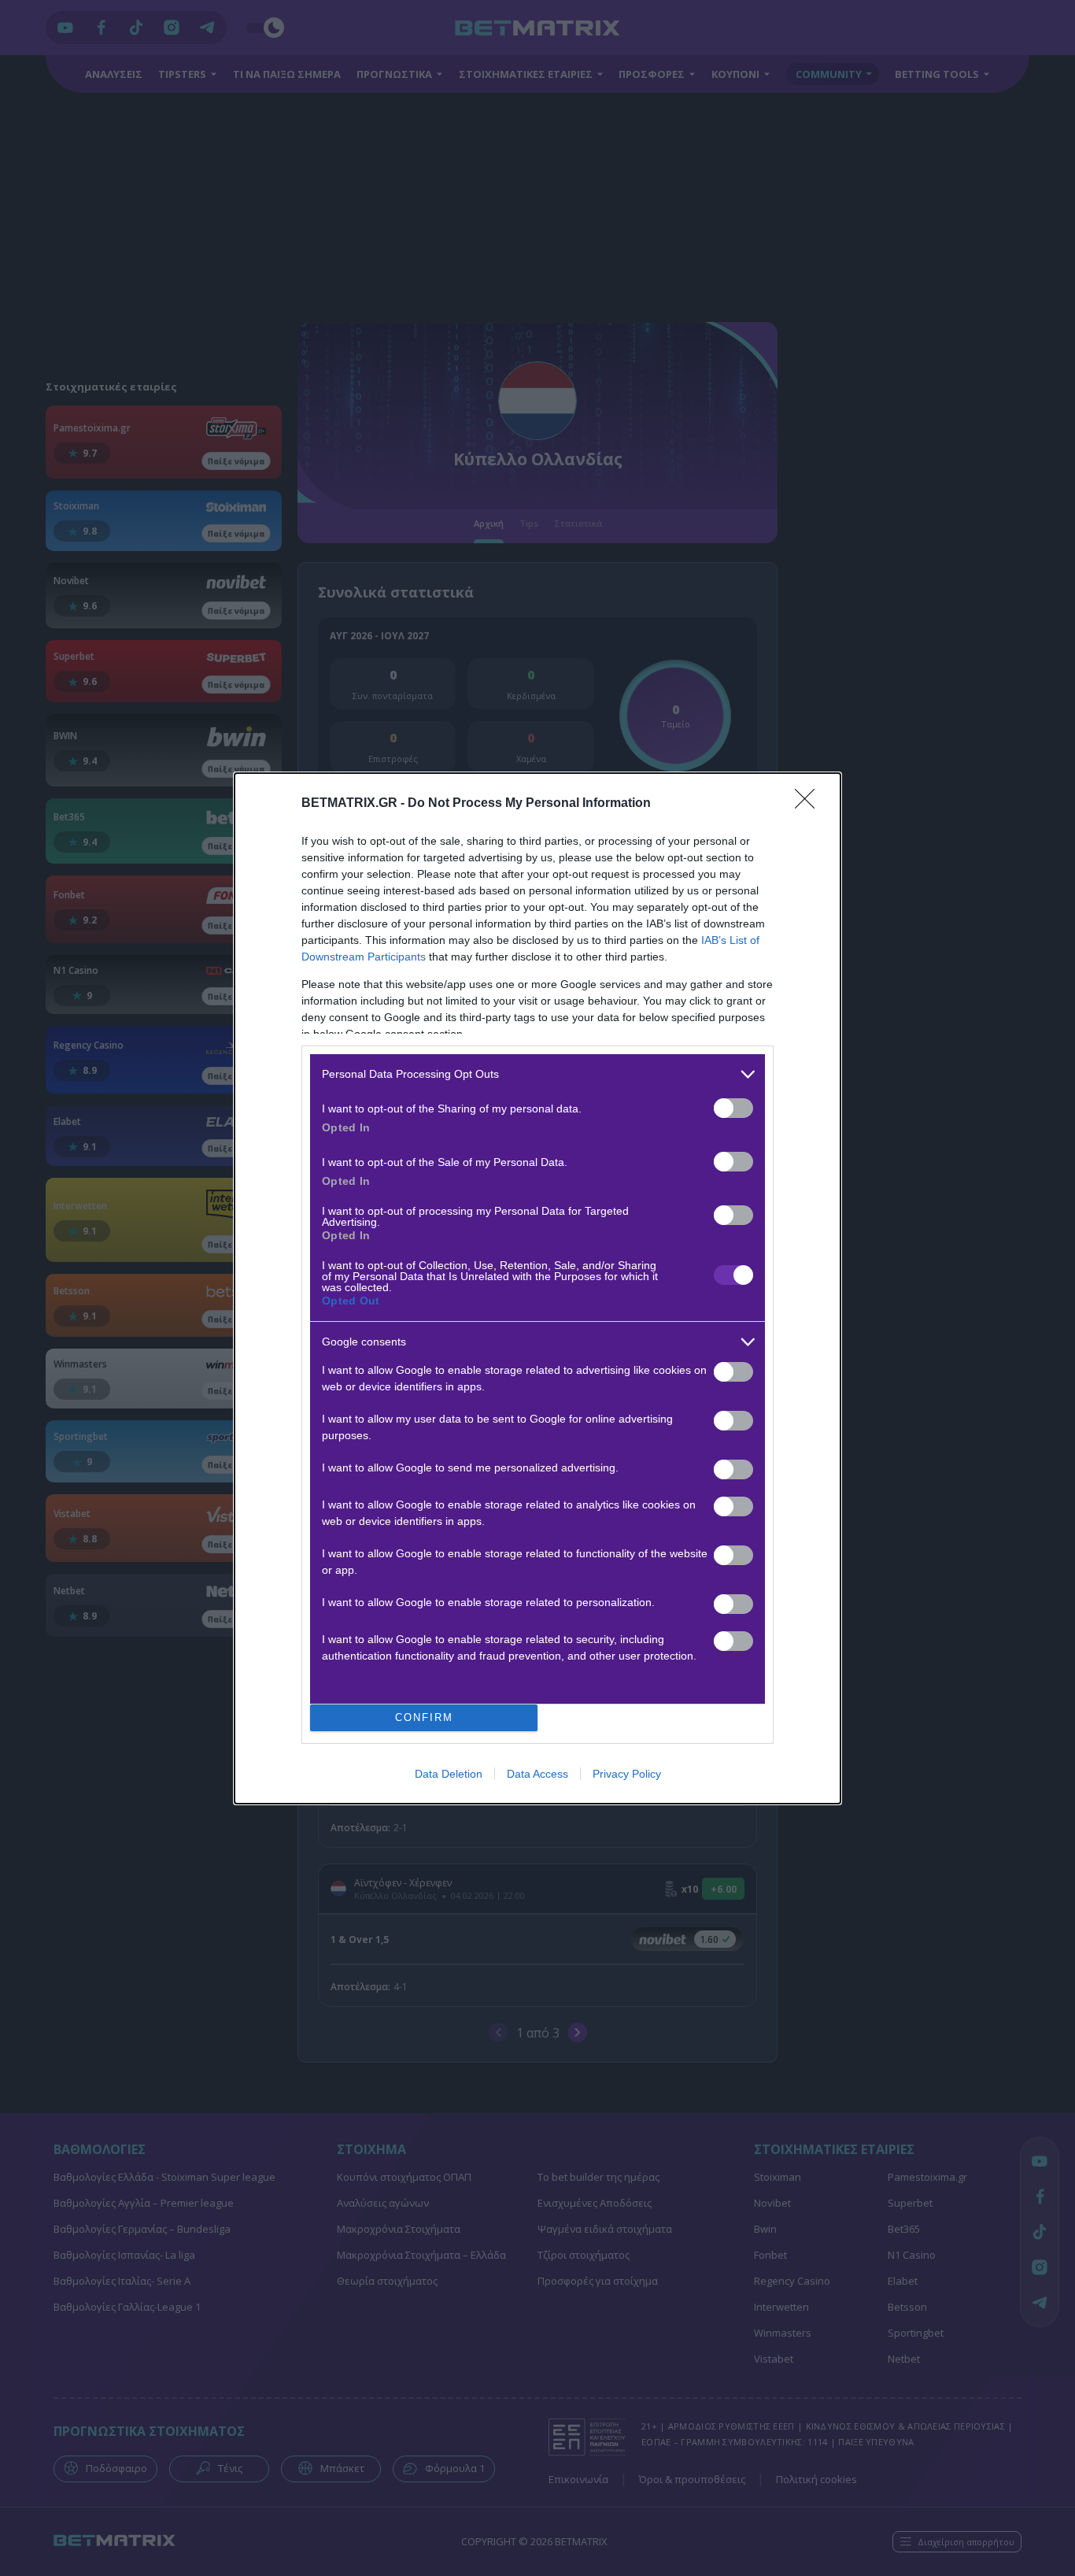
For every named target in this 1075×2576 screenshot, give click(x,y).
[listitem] (537, 1074)
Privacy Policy (627, 1774)
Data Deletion (449, 1774)
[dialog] (537, 1288)
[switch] (733, 1108)
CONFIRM (424, 1717)
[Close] (810, 804)
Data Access (537, 1774)
